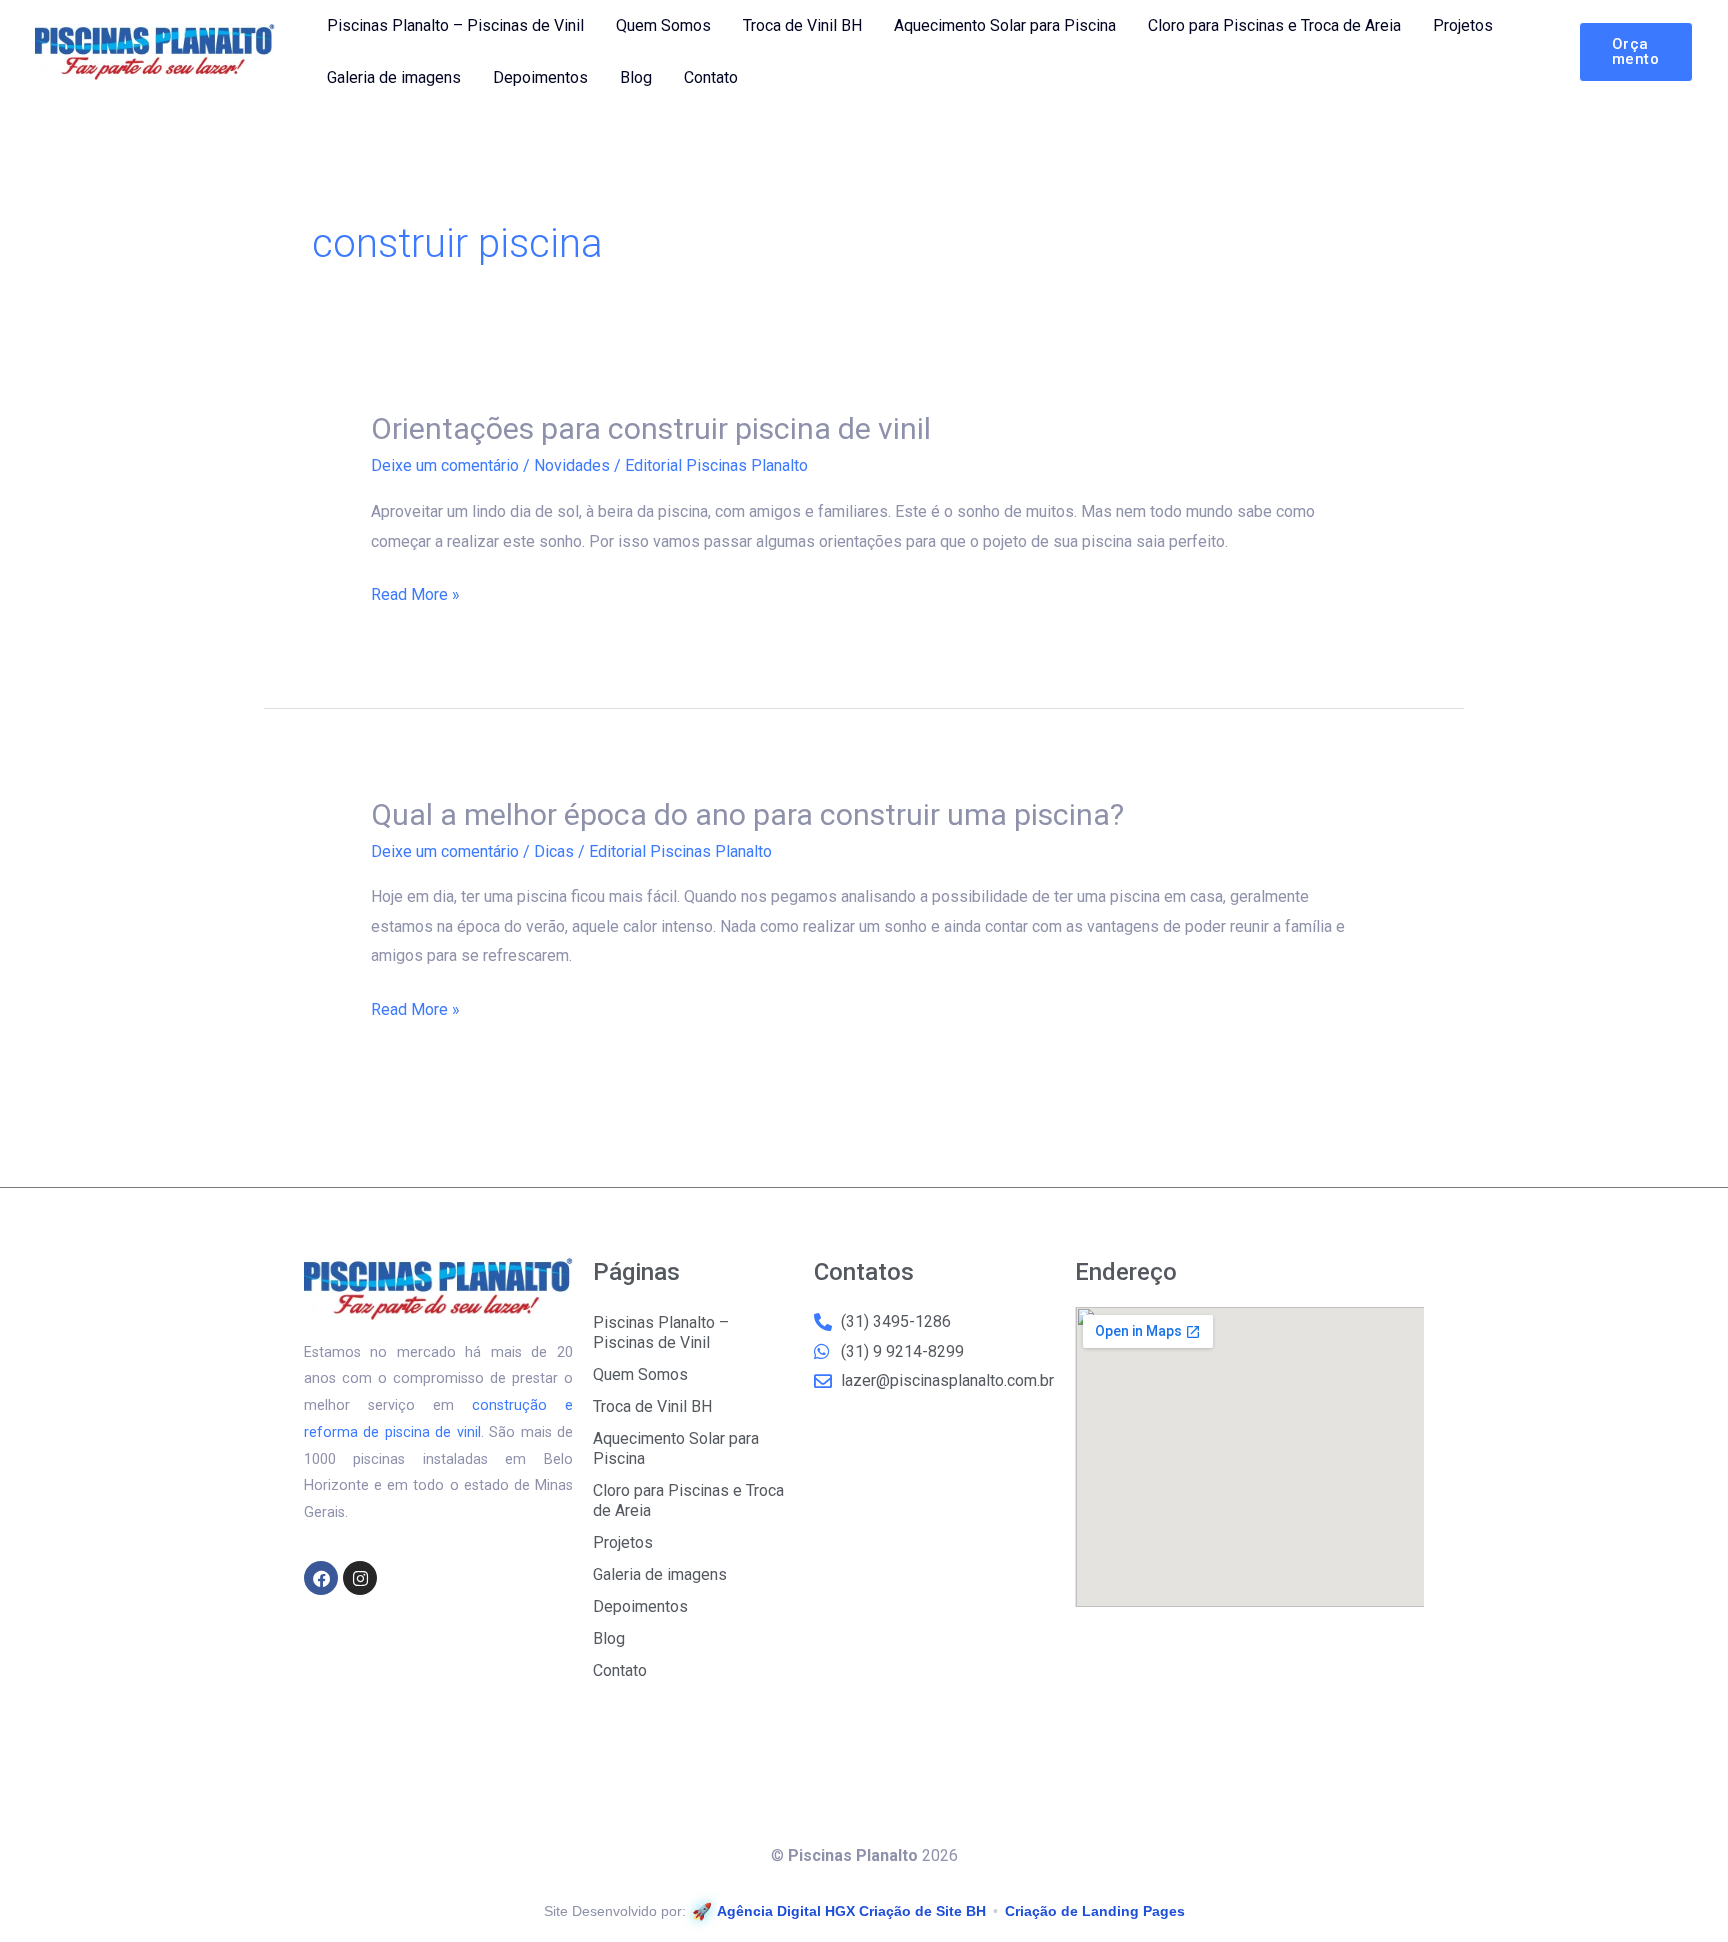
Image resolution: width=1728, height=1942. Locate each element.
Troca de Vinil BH (802, 25)
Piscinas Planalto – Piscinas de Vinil (455, 25)
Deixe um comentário (445, 465)
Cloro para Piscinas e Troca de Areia (1274, 25)
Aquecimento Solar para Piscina (1005, 25)
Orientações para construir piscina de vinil (651, 428)
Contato (711, 77)
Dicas (554, 851)
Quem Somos (663, 25)
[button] (1636, 52)
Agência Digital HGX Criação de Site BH (851, 1911)
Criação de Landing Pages (1095, 1911)
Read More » (415, 592)
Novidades (572, 465)
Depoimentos (540, 77)
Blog (636, 77)
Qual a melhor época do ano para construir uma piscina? (747, 814)
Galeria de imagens (394, 77)
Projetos (1463, 25)
